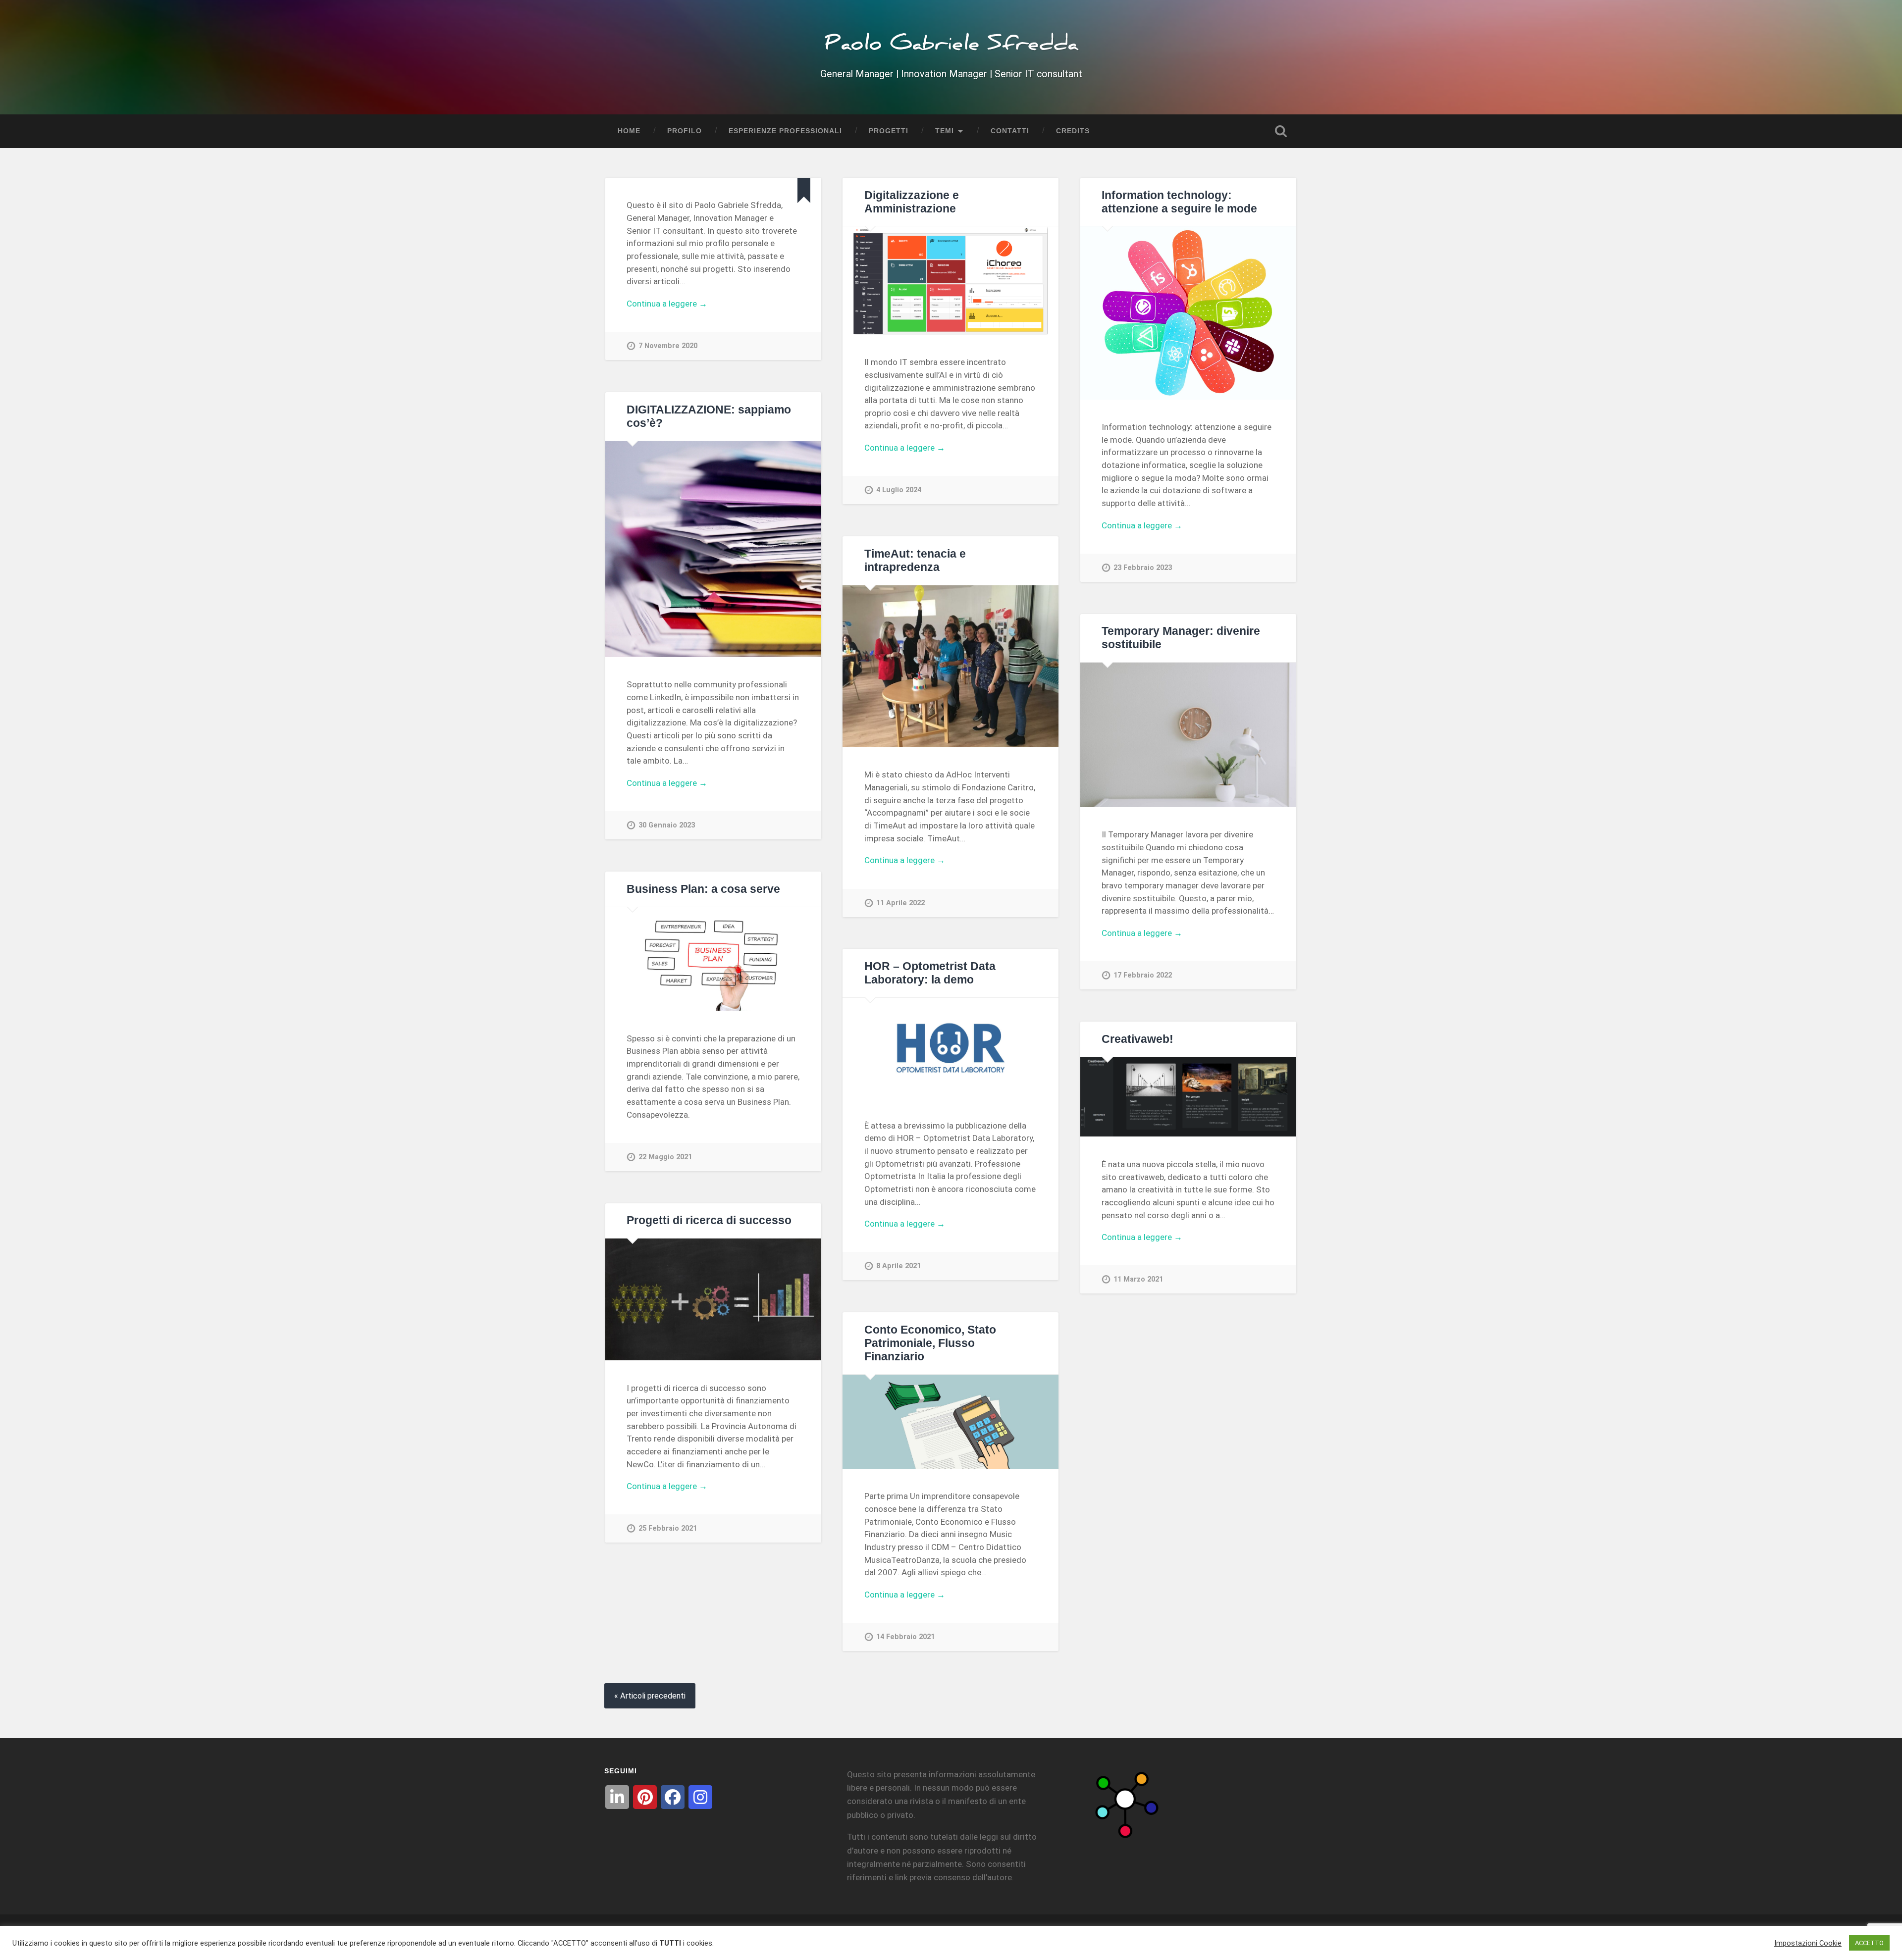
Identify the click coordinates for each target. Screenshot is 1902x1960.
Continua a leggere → (667, 304)
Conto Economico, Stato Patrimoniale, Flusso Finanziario (930, 1343)
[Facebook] (673, 1797)
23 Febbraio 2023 (1143, 568)
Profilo (685, 131)
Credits (1073, 131)
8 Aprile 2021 (898, 1266)
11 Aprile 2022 (900, 903)
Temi (945, 131)
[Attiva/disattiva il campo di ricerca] (1281, 131)
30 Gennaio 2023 (667, 825)
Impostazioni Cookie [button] (1808, 1943)
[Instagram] (700, 1797)
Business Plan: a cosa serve (703, 889)
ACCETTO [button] (1869, 1943)
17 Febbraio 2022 (1143, 975)
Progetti (889, 131)
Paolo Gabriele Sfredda (951, 47)
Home (629, 131)
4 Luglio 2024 (899, 490)
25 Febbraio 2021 (668, 1528)
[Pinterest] (645, 1797)
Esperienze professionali (785, 131)
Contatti (1010, 131)
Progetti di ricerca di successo (709, 1220)
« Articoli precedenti (650, 1696)
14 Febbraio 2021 (905, 1637)
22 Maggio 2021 (665, 1157)
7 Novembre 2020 (668, 346)
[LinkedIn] (617, 1797)
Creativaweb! (1137, 1039)
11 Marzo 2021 (1138, 1279)
